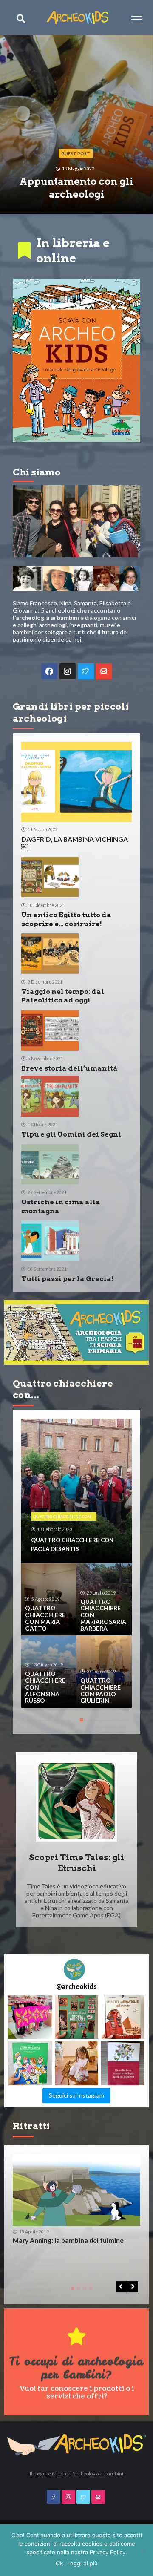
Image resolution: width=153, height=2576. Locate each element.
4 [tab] (89, 2291)
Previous (121, 2287)
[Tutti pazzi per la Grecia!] (50, 1241)
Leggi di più (82, 2563)
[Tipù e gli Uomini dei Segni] (50, 1096)
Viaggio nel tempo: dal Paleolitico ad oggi (63, 996)
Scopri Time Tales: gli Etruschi (76, 1863)
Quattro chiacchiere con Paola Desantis (72, 1544)
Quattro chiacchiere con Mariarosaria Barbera (103, 1615)
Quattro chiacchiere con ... (64, 1517)
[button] (30, 2017)
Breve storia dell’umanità (69, 1068)
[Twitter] (86, 671)
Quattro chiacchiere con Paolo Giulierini (101, 1691)
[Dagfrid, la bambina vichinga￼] (76, 782)
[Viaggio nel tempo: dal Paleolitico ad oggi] (50, 954)
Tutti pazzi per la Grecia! (67, 1279)
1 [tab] (80, 1723)
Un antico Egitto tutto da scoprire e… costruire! (66, 919)
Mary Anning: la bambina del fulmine (68, 2240)
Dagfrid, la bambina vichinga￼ (75, 843)
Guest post (76, 153)
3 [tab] (83, 2291)
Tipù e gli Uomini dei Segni (71, 1134)
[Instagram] (68, 671)
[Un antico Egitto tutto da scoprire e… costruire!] (50, 877)
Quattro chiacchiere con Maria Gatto (45, 1618)
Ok (59, 2563)
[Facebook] (49, 671)
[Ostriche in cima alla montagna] (50, 1164)
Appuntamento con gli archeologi (76, 188)
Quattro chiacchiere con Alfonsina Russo (45, 1687)
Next (133, 2287)
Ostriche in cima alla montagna (61, 1206)
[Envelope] (104, 671)
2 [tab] (77, 2291)
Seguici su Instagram (76, 2095)
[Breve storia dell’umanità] (50, 1030)
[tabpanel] (76, 1563)
